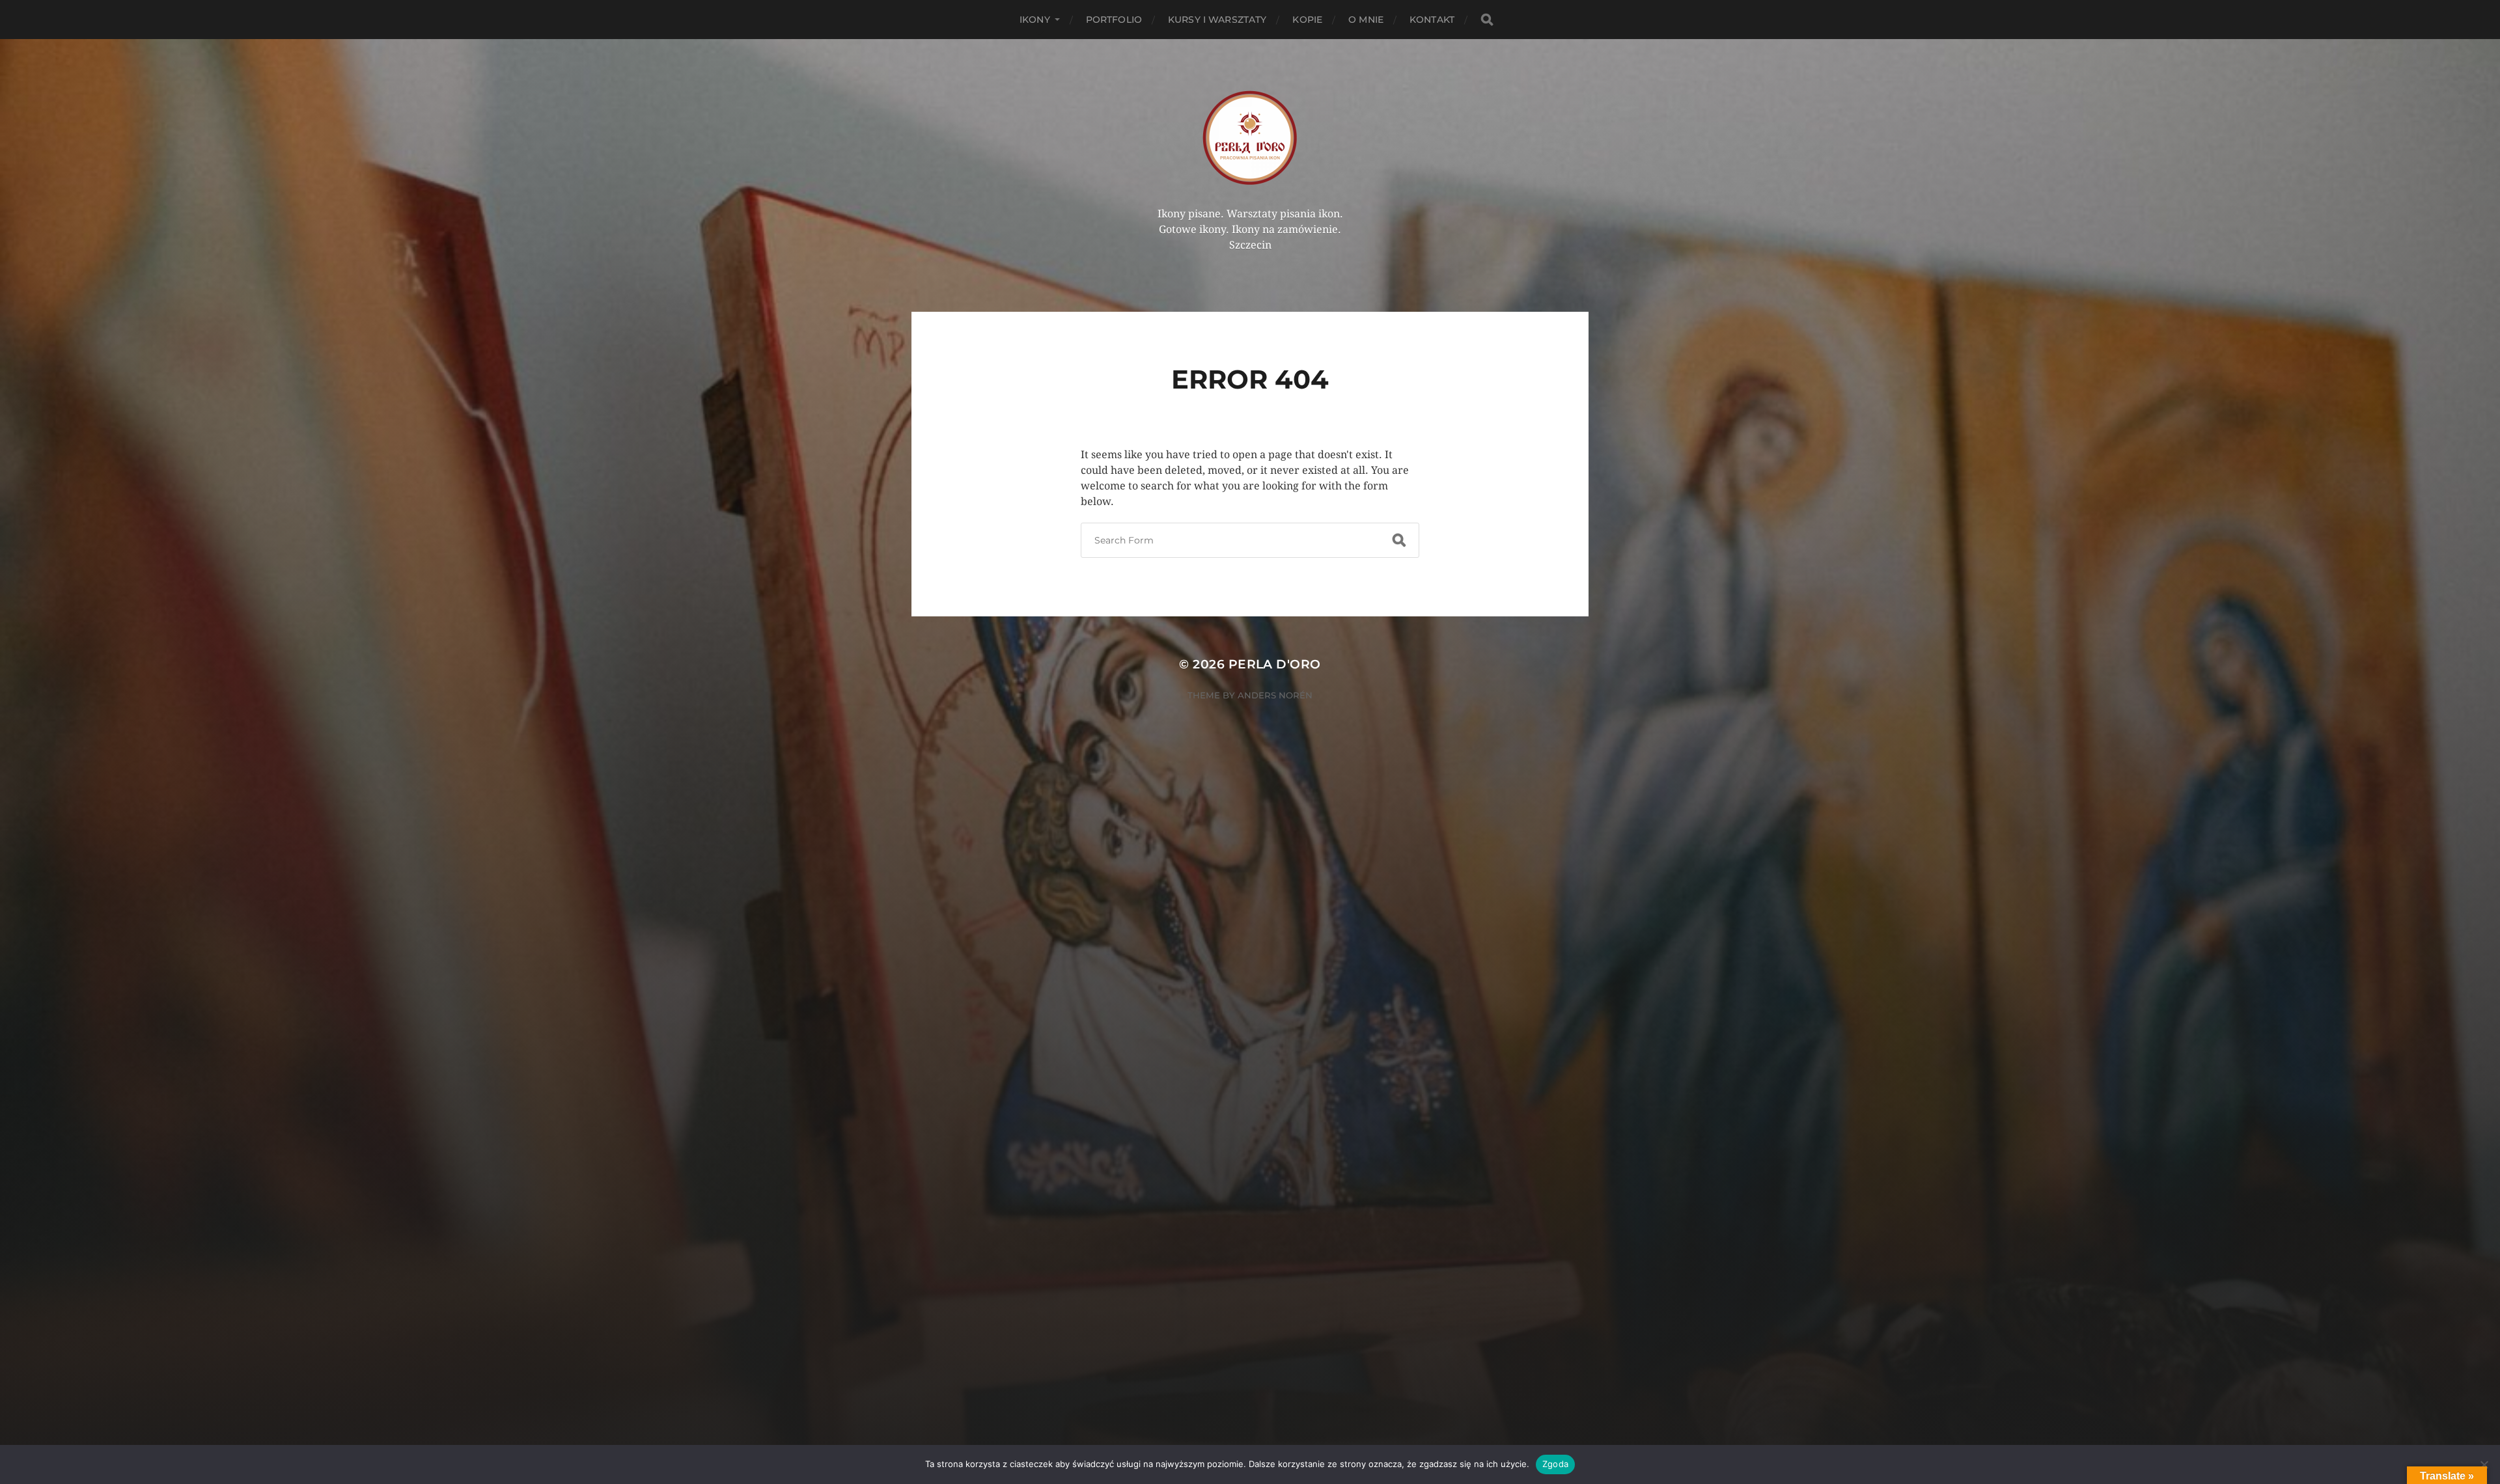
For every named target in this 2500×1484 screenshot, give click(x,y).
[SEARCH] (1487, 20)
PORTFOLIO (1114, 20)
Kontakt (1432, 20)
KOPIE (1307, 20)
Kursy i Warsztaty (1217, 20)
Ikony (1035, 20)
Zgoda (1555, 1464)
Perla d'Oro (1275, 664)
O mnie (1366, 20)
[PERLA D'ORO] (1250, 137)
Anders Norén (1275, 695)
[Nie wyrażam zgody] (2484, 1464)
